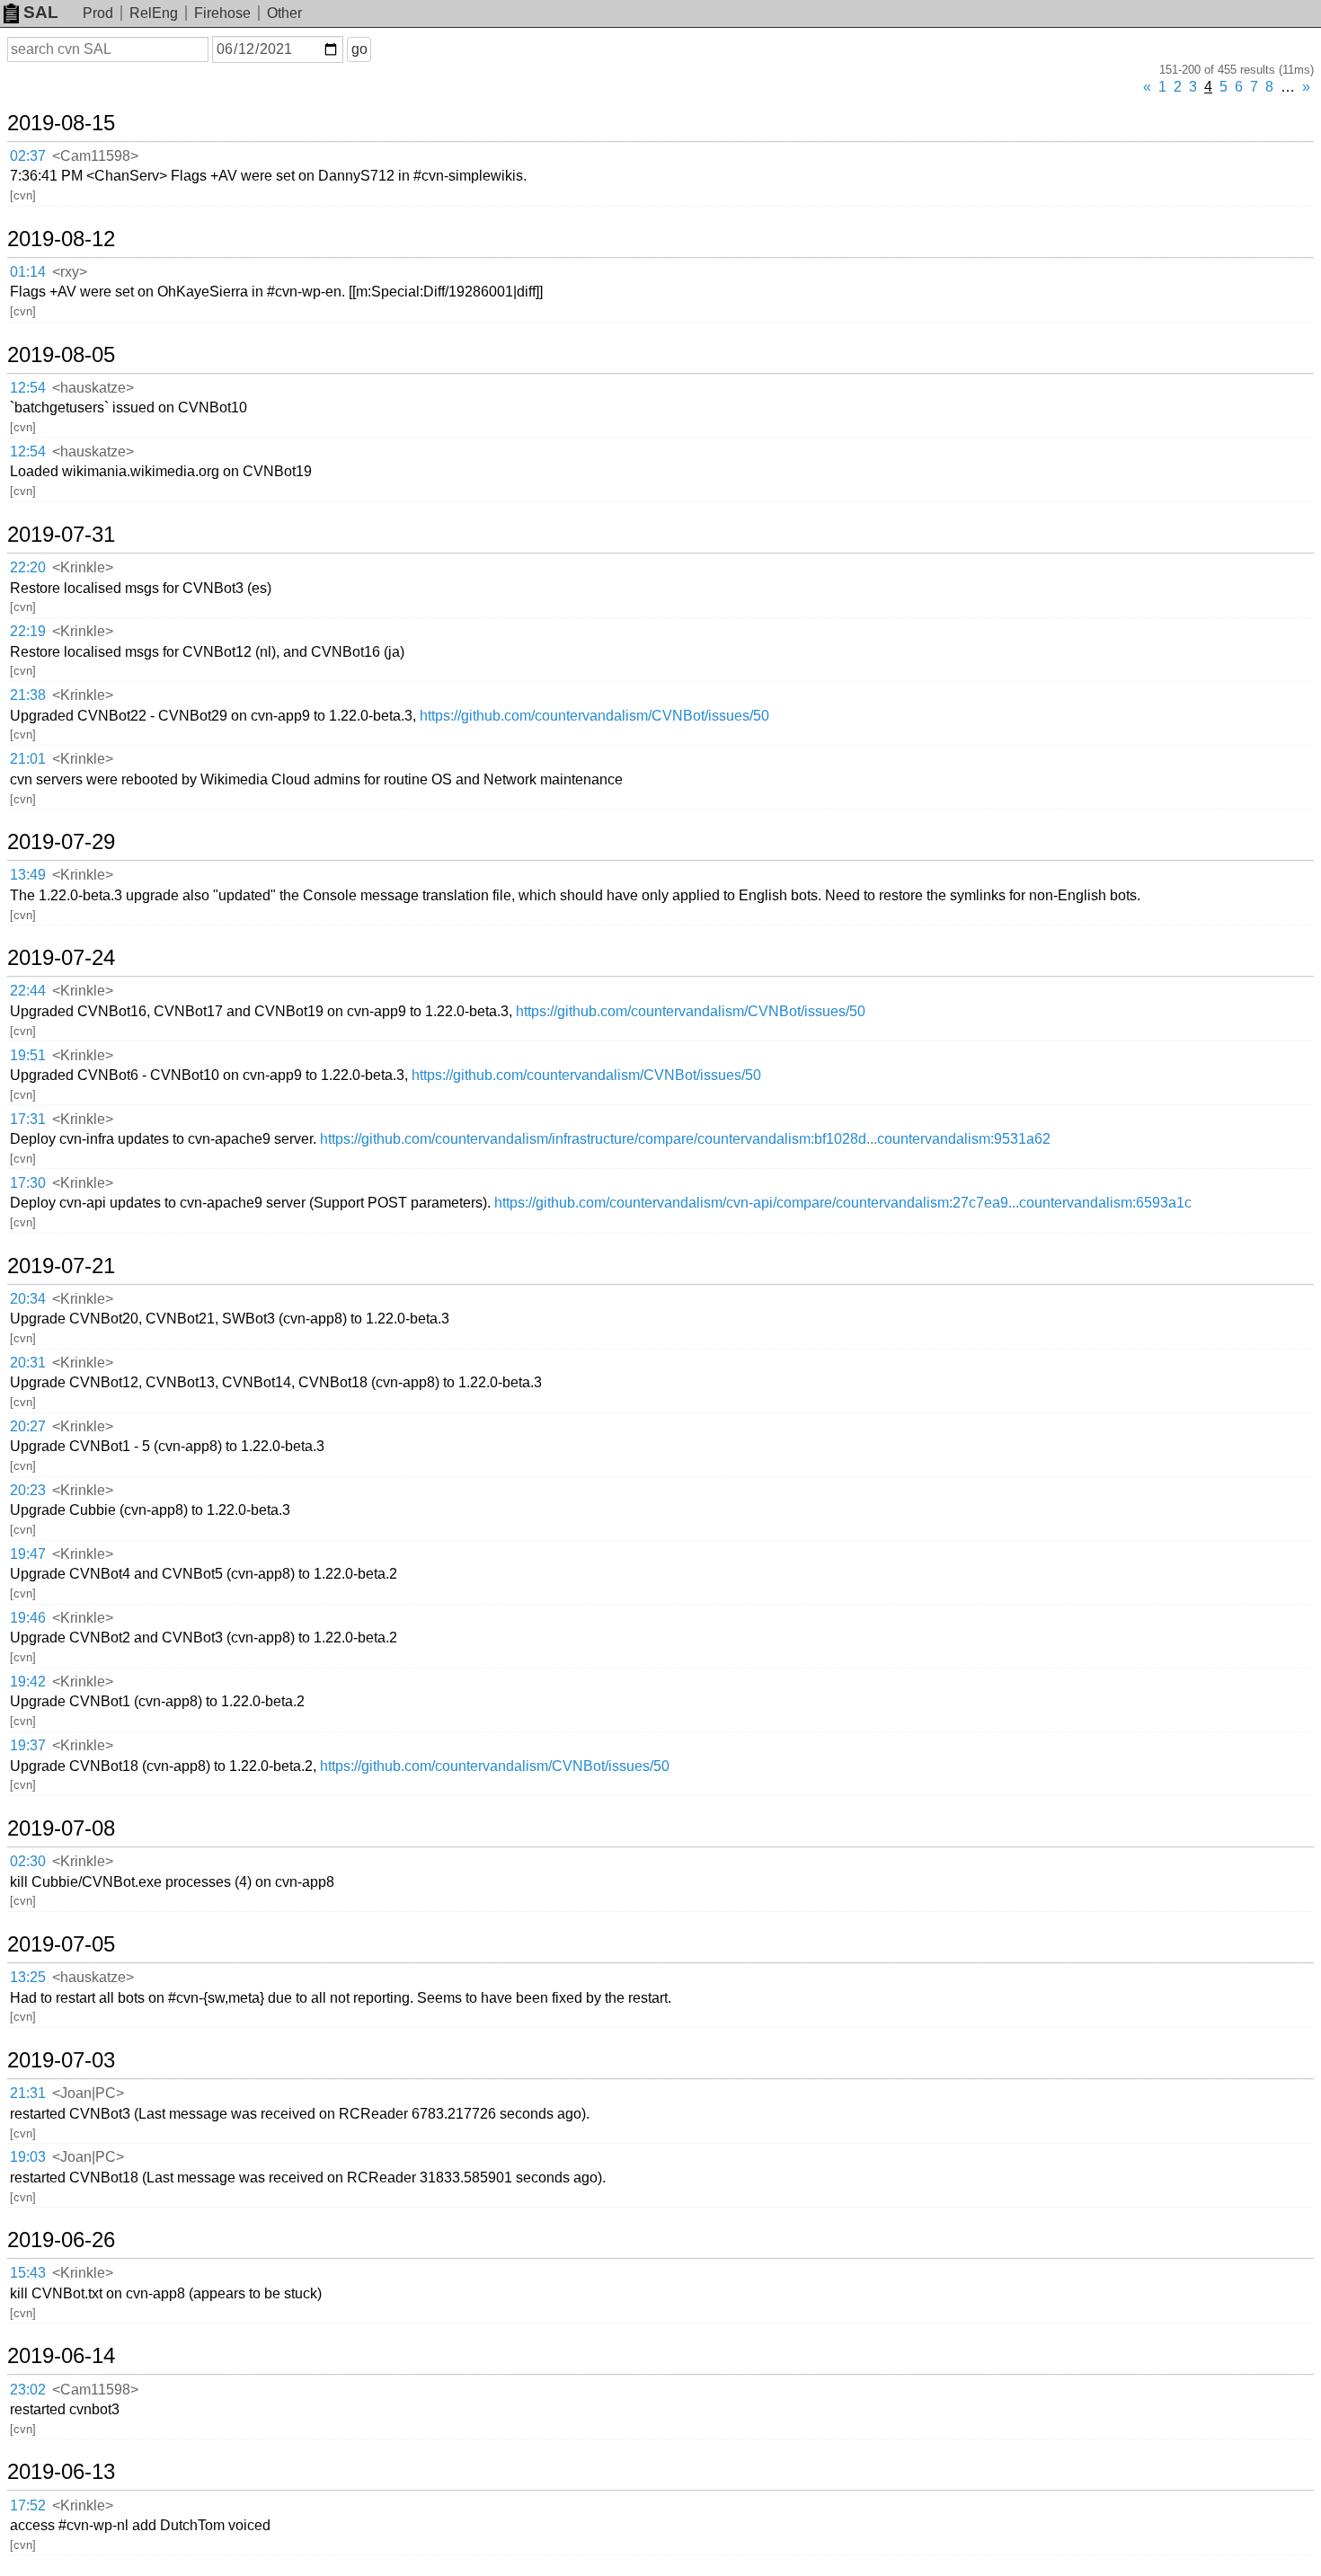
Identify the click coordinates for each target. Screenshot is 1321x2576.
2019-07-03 (61, 2060)
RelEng (154, 13)
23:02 (28, 2390)
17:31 (28, 1119)
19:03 (28, 2157)
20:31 (28, 1363)
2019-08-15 (61, 123)
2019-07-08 (61, 1828)
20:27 (28, 1426)
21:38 (28, 695)
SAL (41, 12)
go (359, 49)
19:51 (28, 1055)
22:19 (28, 631)
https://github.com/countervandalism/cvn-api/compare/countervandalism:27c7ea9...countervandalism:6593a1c (843, 1203)
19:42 (28, 1682)
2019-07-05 (61, 1944)
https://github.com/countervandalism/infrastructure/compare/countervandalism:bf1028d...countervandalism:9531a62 (685, 1139)
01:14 (28, 272)
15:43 (28, 2273)
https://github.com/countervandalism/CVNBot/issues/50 (594, 716)
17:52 (28, 2505)
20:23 (28, 1490)
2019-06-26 (61, 2240)
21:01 (28, 759)
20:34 (28, 1299)
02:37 (28, 156)
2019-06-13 (61, 2472)
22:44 (28, 991)
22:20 (28, 567)
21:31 (28, 2093)
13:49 (28, 875)
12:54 (28, 388)
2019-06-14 (61, 2356)
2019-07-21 (61, 1266)
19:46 (28, 1618)
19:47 (28, 1554)
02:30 (28, 1861)
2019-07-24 (61, 958)
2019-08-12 (61, 239)
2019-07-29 (61, 842)
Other (284, 13)
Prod (98, 13)
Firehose (222, 13)
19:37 (28, 1745)
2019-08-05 (61, 355)
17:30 (28, 1183)
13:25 (28, 1977)
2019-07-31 (61, 535)
